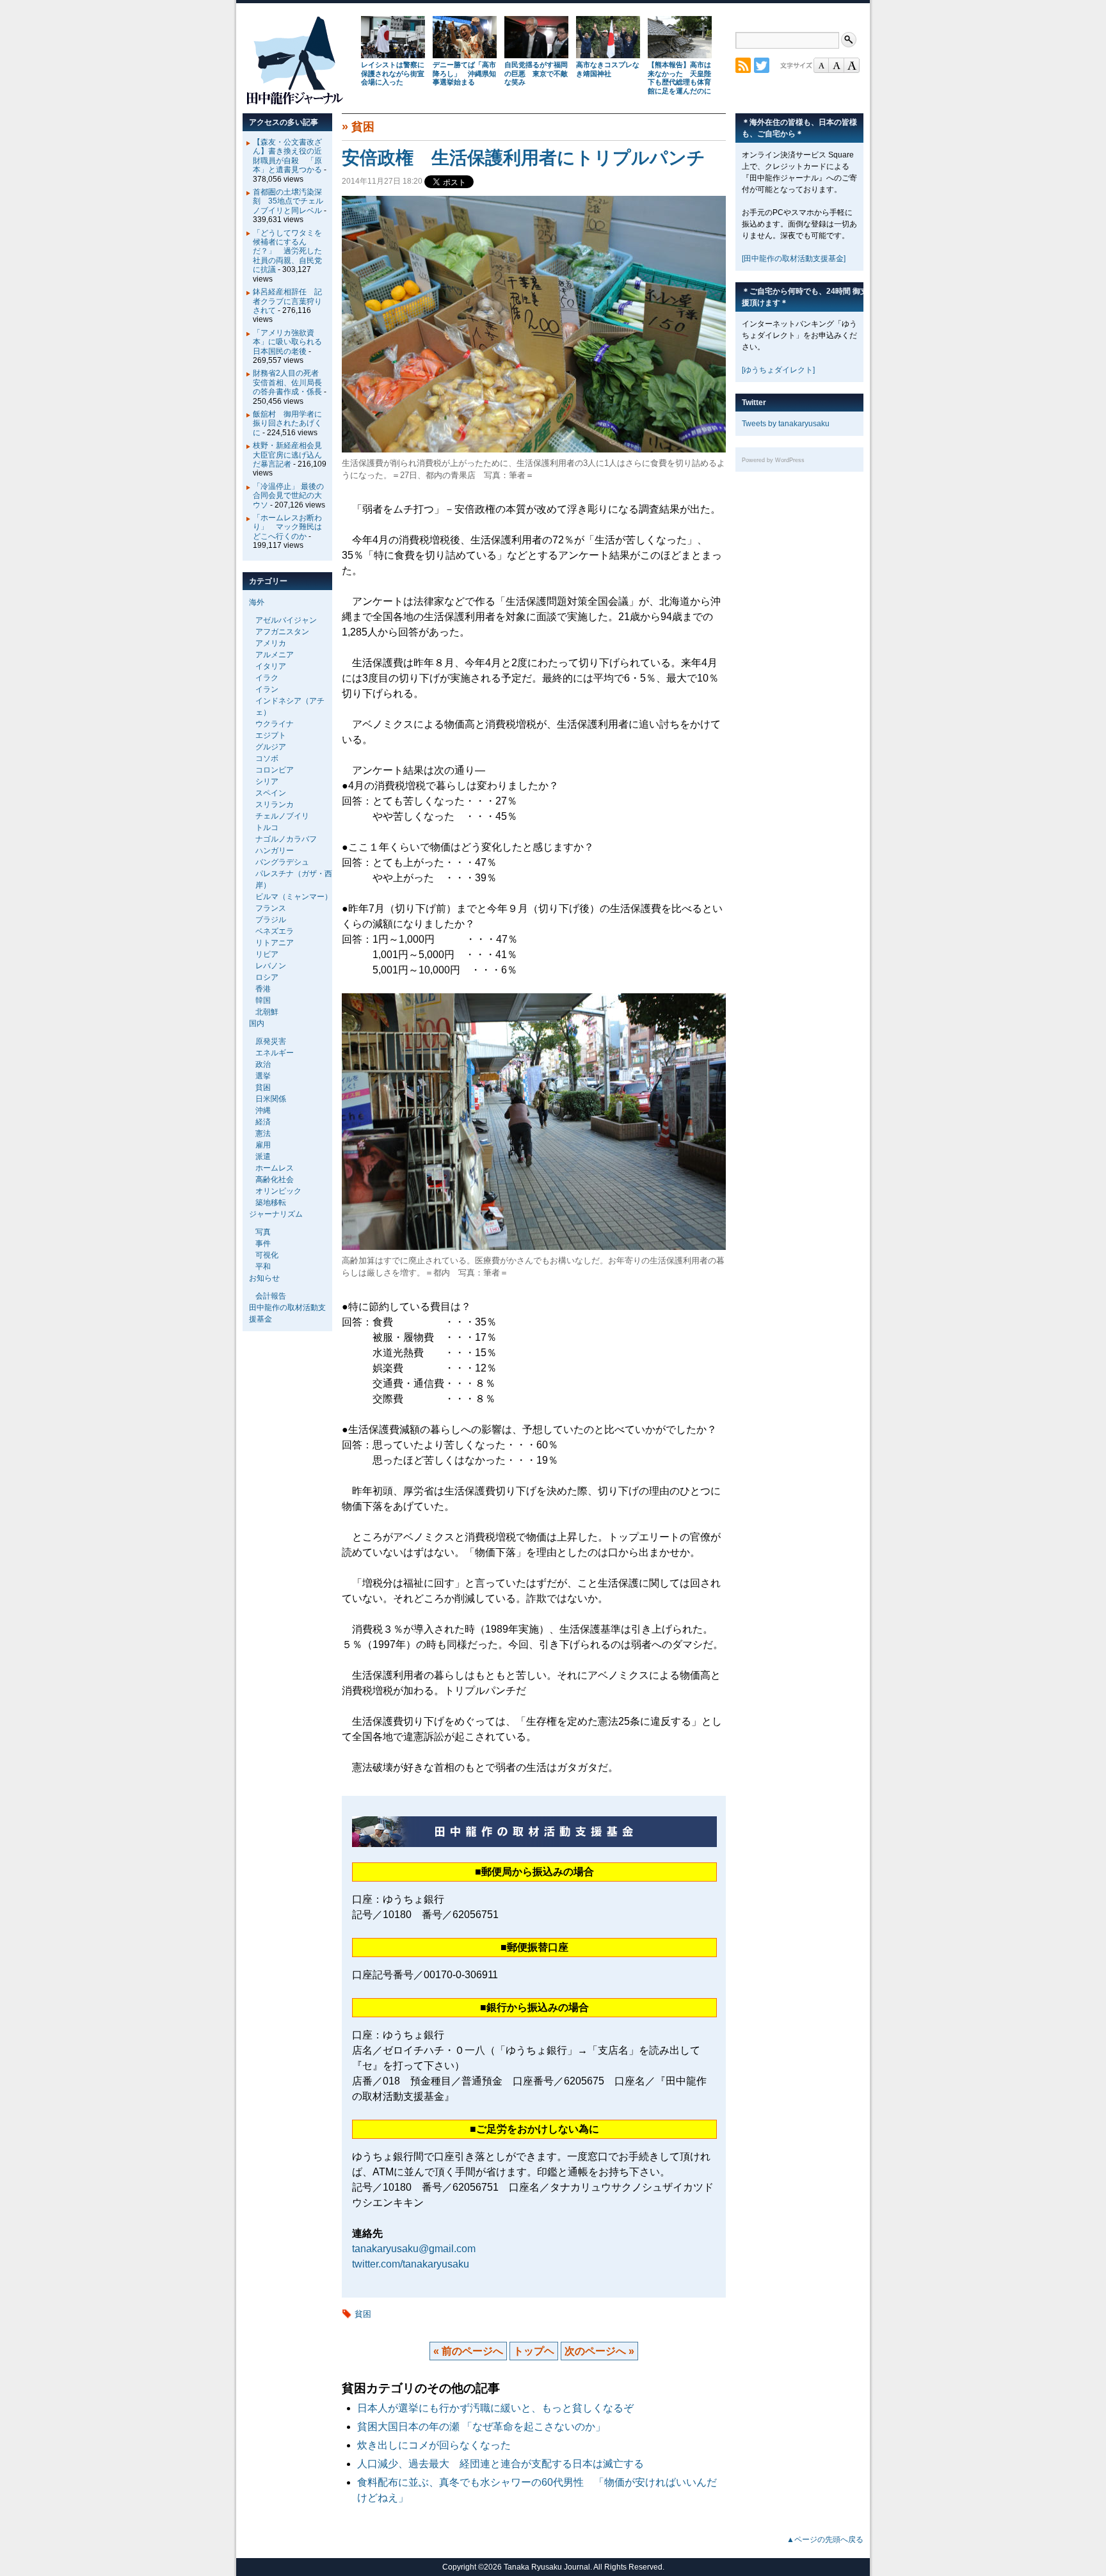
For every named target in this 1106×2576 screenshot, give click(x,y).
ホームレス (275, 1168)
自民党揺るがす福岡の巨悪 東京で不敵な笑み (536, 74)
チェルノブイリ (282, 816)
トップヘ (534, 2351)
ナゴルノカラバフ (286, 839)
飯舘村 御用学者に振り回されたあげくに (287, 423)
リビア (267, 954)
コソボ (267, 758)
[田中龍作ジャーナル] (294, 102)
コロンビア (275, 770)
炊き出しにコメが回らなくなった (434, 2445)
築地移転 (271, 1203)
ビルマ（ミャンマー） (294, 897)
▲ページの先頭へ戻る (825, 2540)
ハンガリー (275, 851)
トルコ (267, 828)
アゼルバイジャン (286, 620)
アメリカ (271, 643)
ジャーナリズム (276, 1214)
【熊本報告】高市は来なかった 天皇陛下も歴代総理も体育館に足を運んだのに (679, 78)
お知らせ (264, 1278)
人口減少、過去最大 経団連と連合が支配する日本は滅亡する (506, 2464)
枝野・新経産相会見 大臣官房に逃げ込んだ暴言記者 (291, 455)
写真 (263, 1232)
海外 (257, 602)
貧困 (363, 127)
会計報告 (271, 1296)
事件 (263, 1244)
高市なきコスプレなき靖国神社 (608, 69)
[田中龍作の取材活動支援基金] (794, 259)
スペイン (271, 793)
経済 (263, 1122)
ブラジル (271, 920)
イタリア (271, 666)
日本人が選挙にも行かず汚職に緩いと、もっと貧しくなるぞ (495, 2408)
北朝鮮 (267, 1012)
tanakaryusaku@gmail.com (414, 2249)
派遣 (263, 1156)
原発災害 (271, 1041)
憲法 (263, 1133)
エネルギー (275, 1053)
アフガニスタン (282, 632)
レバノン (271, 966)
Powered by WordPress (773, 460)
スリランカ (275, 804)
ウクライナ (275, 724)
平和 (263, 1267)
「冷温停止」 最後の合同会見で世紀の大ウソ (288, 496)
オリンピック (278, 1191)
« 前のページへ (468, 2351)
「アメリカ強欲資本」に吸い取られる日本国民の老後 (287, 342)
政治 (263, 1064)
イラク (267, 678)
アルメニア (275, 655)
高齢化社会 (275, 1180)
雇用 (263, 1145)
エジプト (271, 735)
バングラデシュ (282, 862)
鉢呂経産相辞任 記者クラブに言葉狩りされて (287, 301)
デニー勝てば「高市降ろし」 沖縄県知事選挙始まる (464, 74)
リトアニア (275, 943)
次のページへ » (599, 2351)
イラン (267, 689)
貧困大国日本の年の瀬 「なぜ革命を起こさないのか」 (486, 2427)
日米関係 (271, 1099)
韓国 (263, 1000)
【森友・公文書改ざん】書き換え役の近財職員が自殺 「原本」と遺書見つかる (287, 156)
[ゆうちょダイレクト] (778, 370)
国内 (257, 1023)
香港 (263, 989)
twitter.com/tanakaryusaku (411, 2264)
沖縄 (263, 1110)
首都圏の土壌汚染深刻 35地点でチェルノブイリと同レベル (288, 201)
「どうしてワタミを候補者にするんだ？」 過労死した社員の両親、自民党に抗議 (287, 252)
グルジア (271, 747)
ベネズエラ (275, 931)
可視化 (267, 1255)
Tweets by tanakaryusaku (786, 424)
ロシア (267, 977)
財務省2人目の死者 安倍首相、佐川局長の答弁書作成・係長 (290, 382)
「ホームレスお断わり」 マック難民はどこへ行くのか (287, 527)
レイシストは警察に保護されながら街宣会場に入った (393, 74)
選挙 (263, 1076)
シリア (267, 781)
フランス (271, 908)
